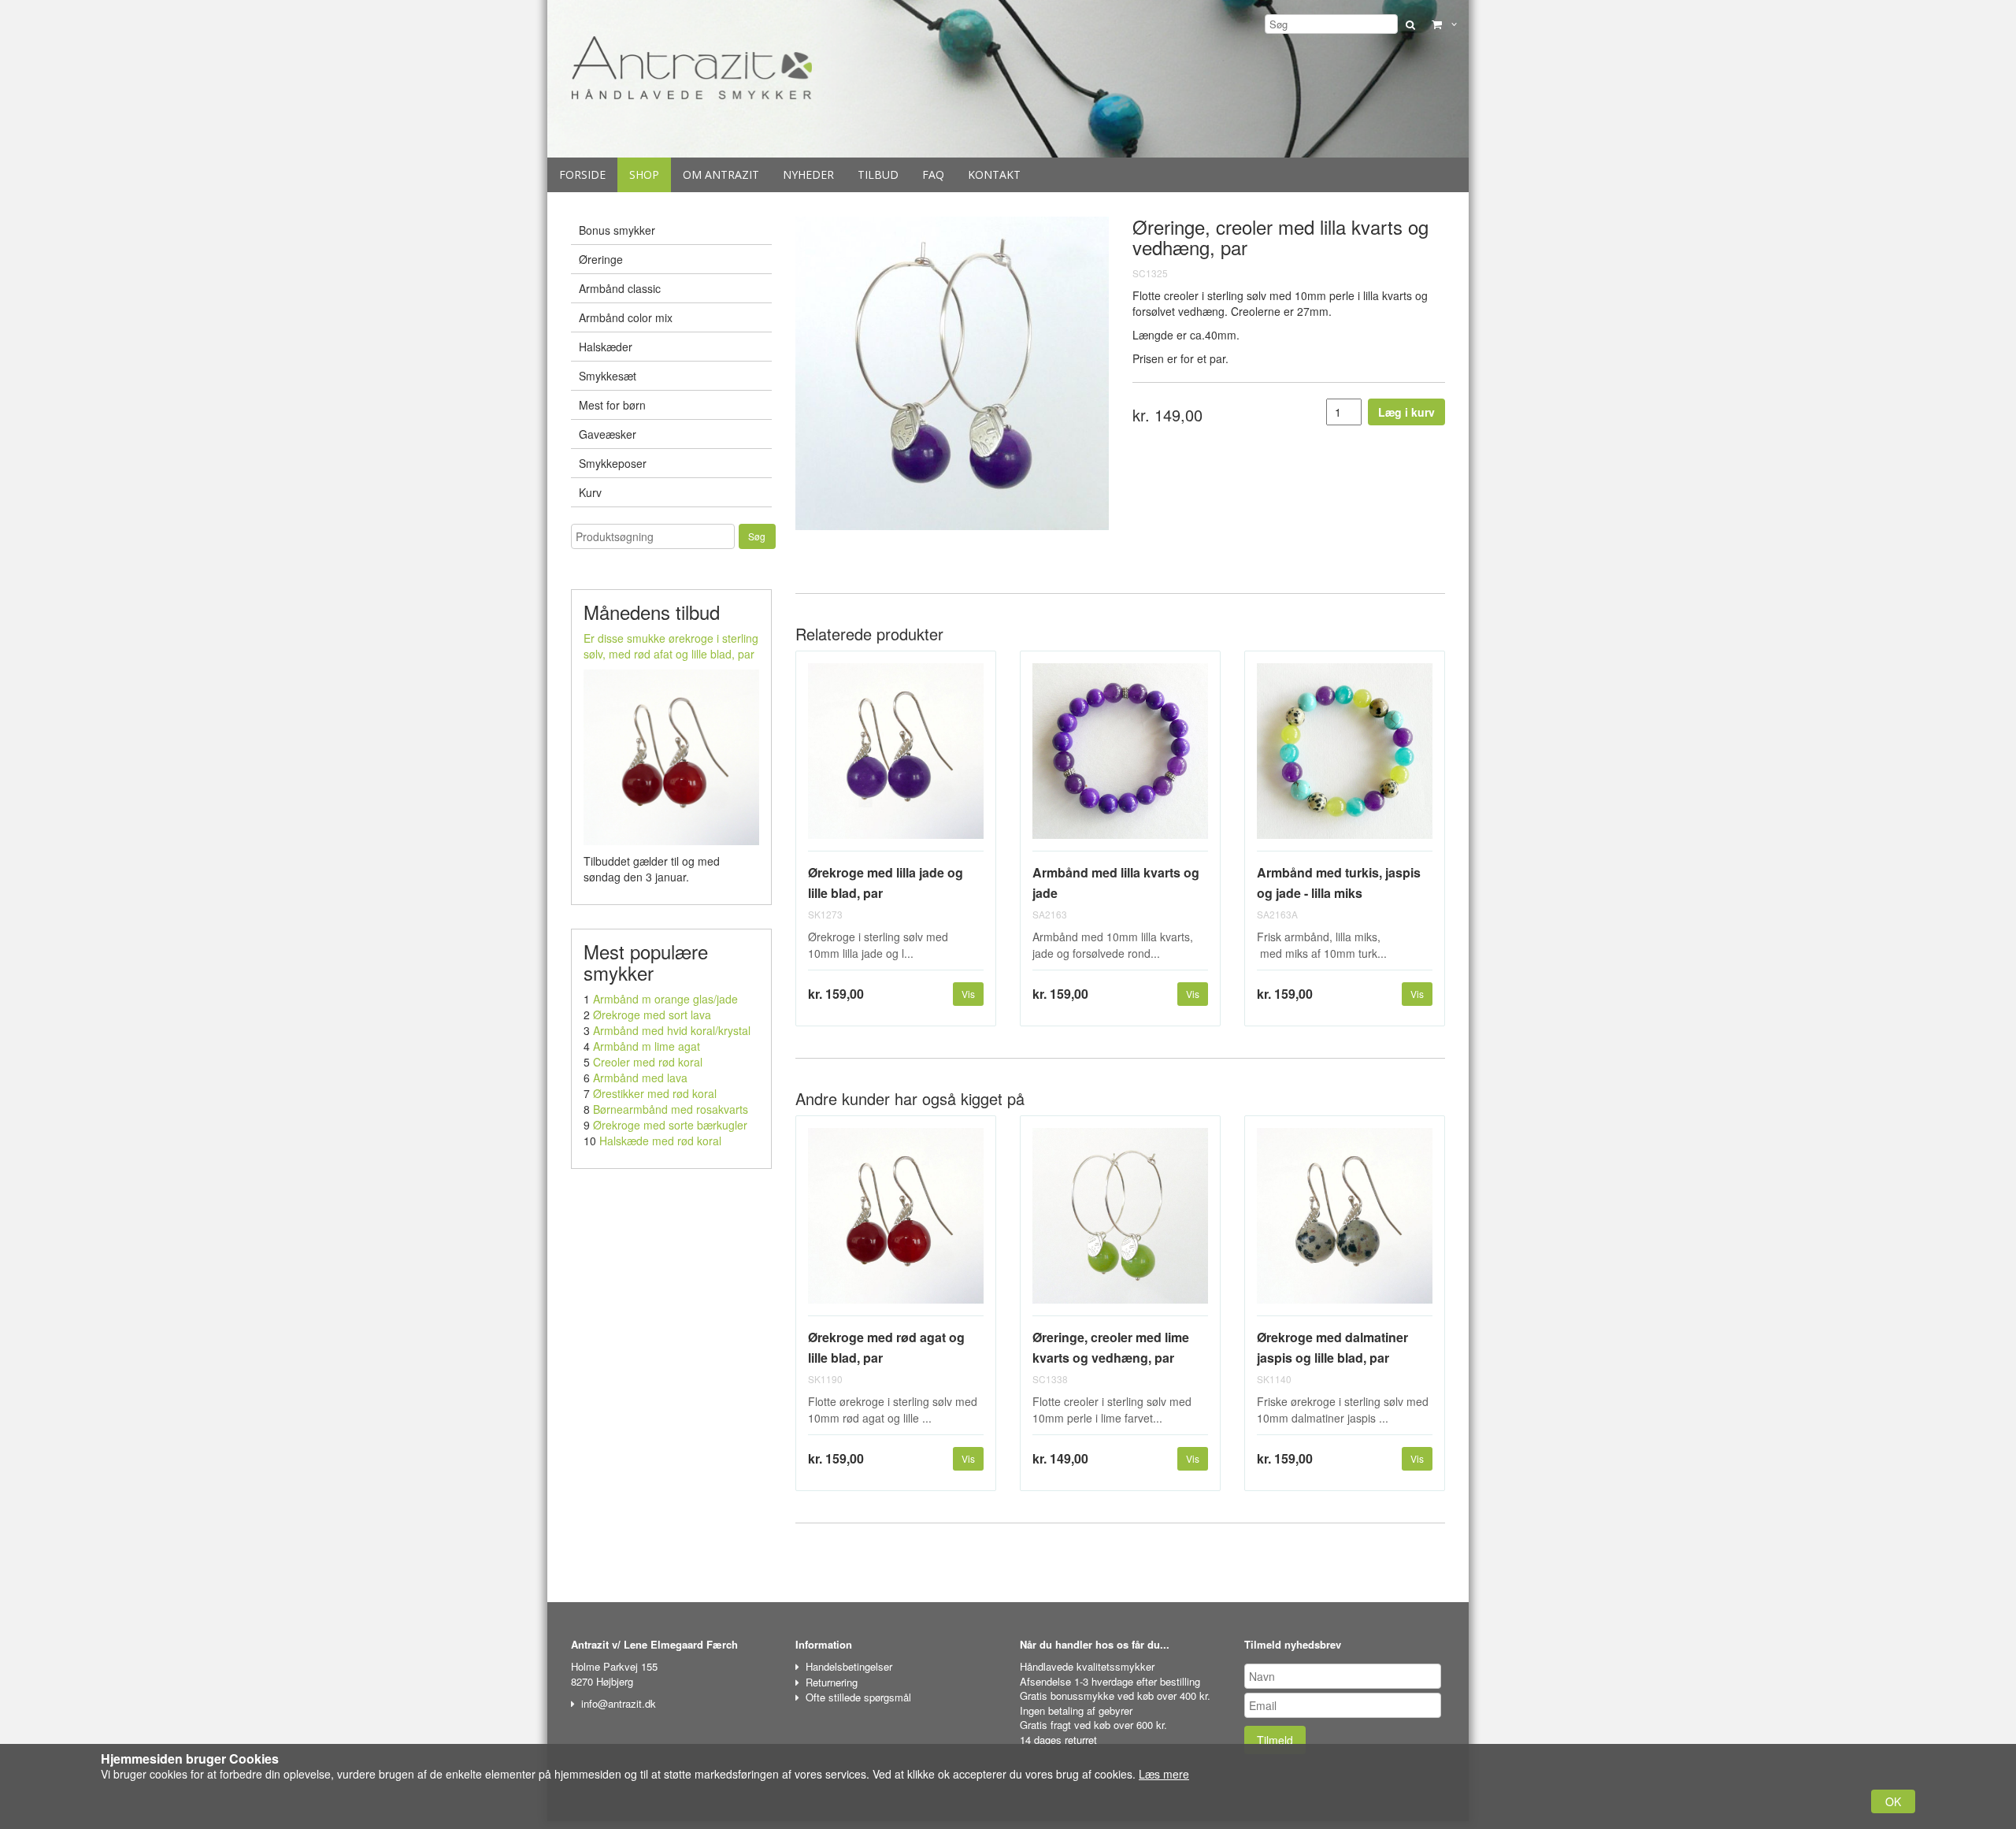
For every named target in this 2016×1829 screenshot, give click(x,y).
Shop (644, 174)
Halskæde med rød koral (660, 1141)
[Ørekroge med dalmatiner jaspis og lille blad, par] (1345, 1222)
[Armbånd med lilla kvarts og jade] (1120, 757)
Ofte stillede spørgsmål (858, 1697)
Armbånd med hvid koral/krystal (672, 1030)
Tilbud (878, 174)
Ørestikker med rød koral (655, 1093)
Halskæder (606, 347)
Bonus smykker (617, 230)
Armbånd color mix (626, 317)
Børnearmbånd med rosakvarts (671, 1109)
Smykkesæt (608, 376)
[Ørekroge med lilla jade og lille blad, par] (896, 757)
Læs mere (1164, 1774)
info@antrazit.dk (619, 1703)
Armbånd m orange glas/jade (665, 999)
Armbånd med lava (640, 1078)
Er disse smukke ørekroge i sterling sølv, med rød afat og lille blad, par (671, 646)
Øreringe (601, 259)
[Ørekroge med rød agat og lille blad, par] (896, 1222)
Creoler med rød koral (648, 1062)
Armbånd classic (620, 288)
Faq (933, 174)
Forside (582, 174)
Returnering (832, 1682)
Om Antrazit (721, 174)
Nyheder (808, 174)
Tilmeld (1275, 1740)
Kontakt (994, 174)
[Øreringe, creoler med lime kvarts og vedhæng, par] (1120, 1222)
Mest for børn (612, 405)
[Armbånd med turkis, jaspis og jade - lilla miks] (1345, 757)
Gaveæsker (608, 434)
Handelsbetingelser (849, 1666)
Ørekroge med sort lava (652, 1015)
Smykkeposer (613, 463)
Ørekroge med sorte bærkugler (670, 1125)
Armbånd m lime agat (647, 1046)
